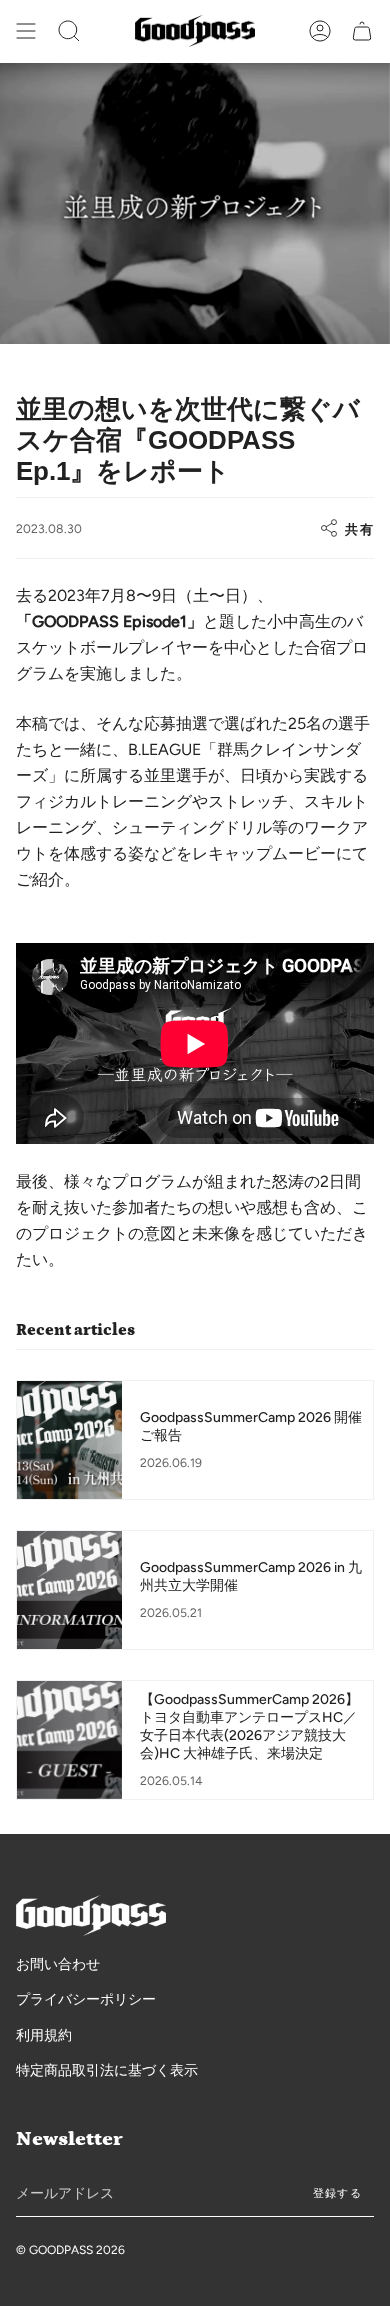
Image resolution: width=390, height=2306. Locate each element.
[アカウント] (320, 31)
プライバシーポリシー (86, 1999)
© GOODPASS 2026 (70, 2250)
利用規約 (44, 2035)
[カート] (362, 31)
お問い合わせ (58, 1964)
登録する (337, 2193)
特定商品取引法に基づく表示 (107, 2070)
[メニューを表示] (26, 31)
